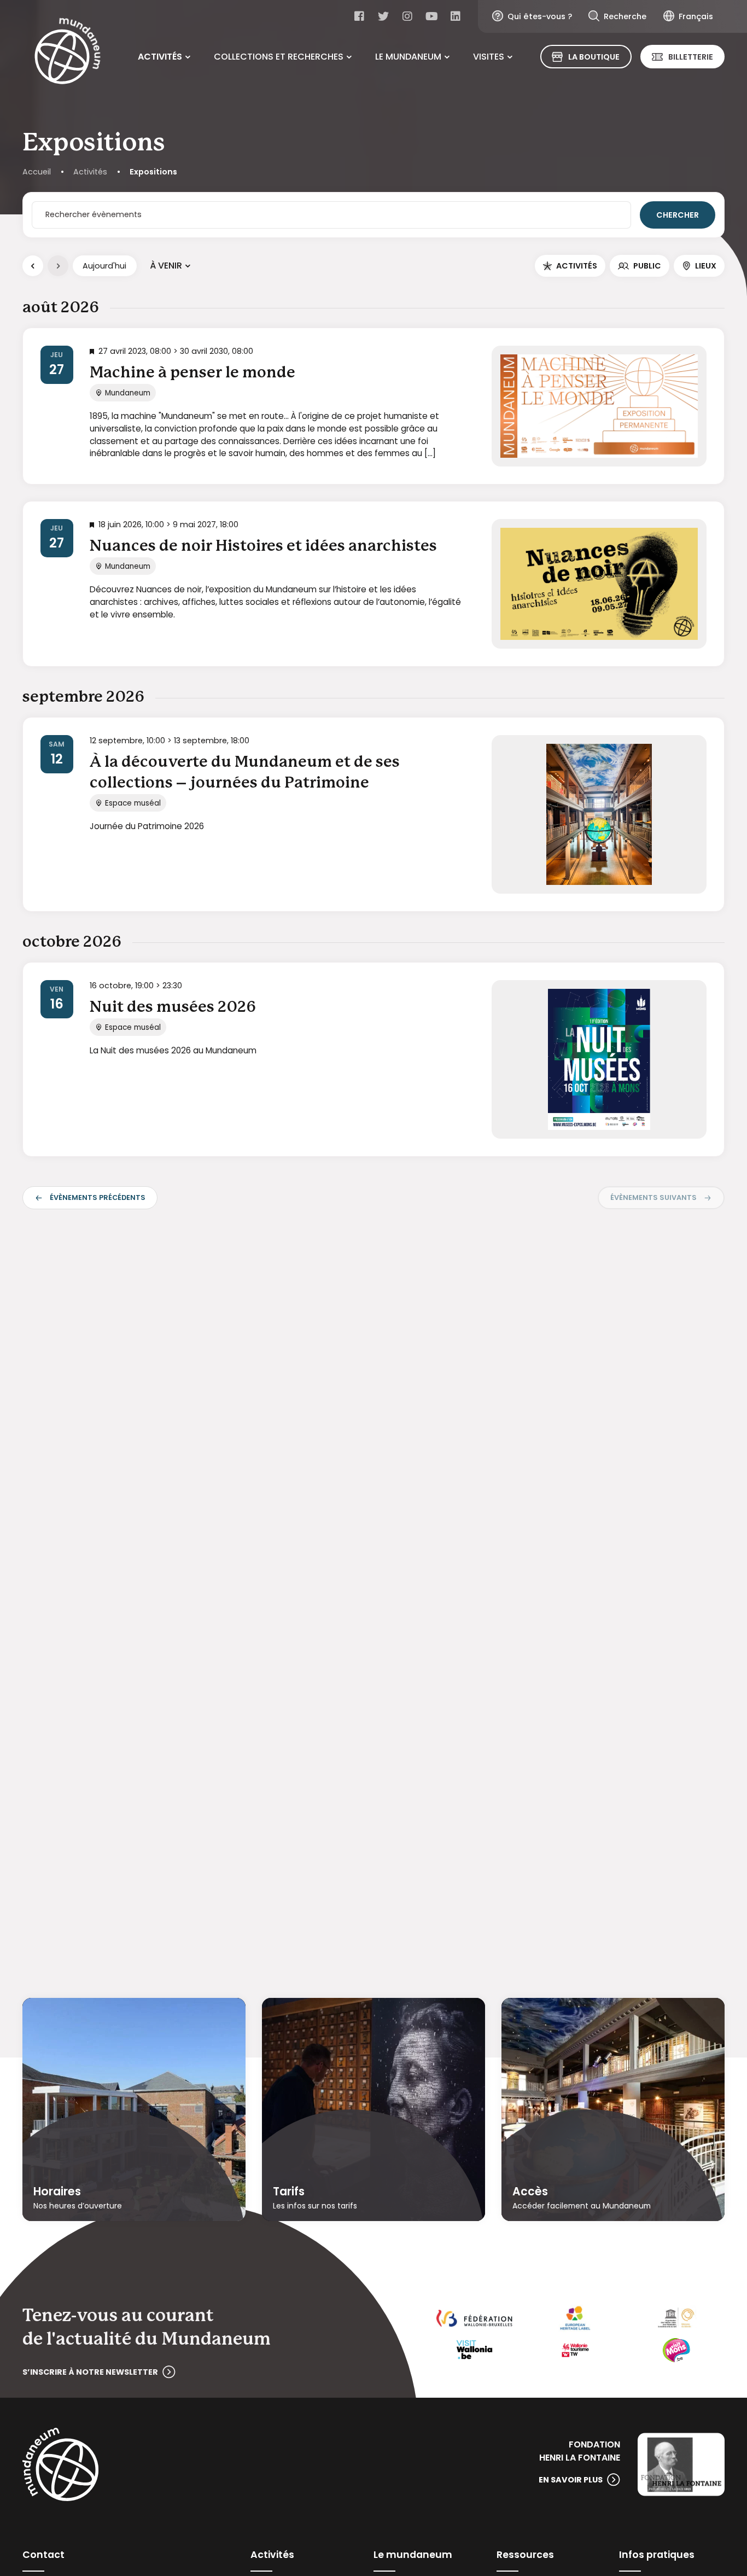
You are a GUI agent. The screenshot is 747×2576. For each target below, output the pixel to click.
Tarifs (289, 2192)
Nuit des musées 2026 (173, 1007)
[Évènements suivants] (58, 266)
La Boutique (594, 57)
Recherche (625, 16)
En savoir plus (571, 2480)
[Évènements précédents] (33, 266)
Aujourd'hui (104, 266)
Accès (530, 2192)
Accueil (37, 172)
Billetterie (691, 57)
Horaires (57, 2192)
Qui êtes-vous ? (540, 16)
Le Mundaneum (408, 57)
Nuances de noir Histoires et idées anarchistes (263, 546)
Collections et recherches (279, 57)
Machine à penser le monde (192, 373)
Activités (160, 57)
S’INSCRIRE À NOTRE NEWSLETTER (90, 2372)
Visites (489, 57)
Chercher (678, 215)
